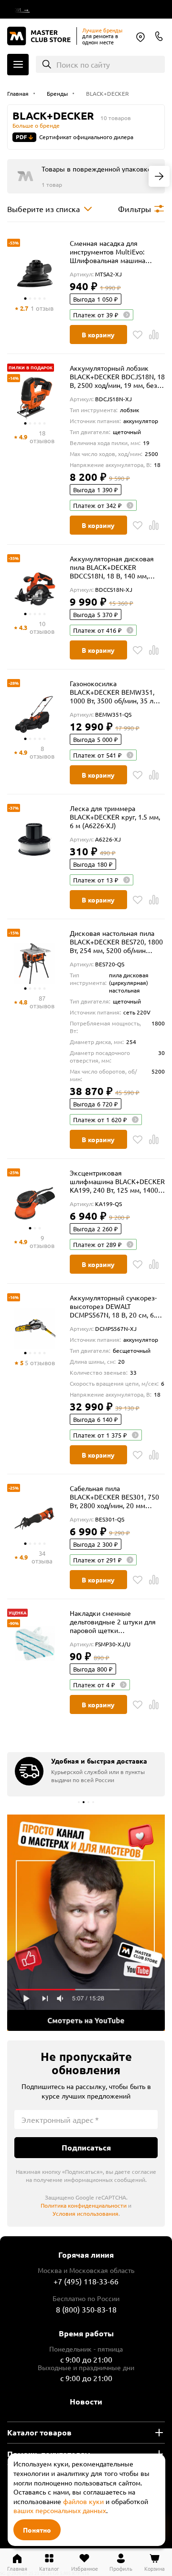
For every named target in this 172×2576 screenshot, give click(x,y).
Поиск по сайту (83, 64)
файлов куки (83, 2501)
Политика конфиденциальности (84, 2205)
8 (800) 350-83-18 (159, 36)
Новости (86, 2401)
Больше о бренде (36, 125)
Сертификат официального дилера (86, 137)
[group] (86, 1774)
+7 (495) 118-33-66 (86, 2281)
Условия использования (86, 2213)
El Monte (140, 37)
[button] (79, 1802)
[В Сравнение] (154, 335)
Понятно (37, 2530)
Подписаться (86, 2147)
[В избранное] (138, 335)
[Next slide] (159, 176)
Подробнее (86, 1922)
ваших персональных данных (60, 2510)
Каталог (18, 65)
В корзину (98, 335)
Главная (17, 2568)
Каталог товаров (39, 2432)
